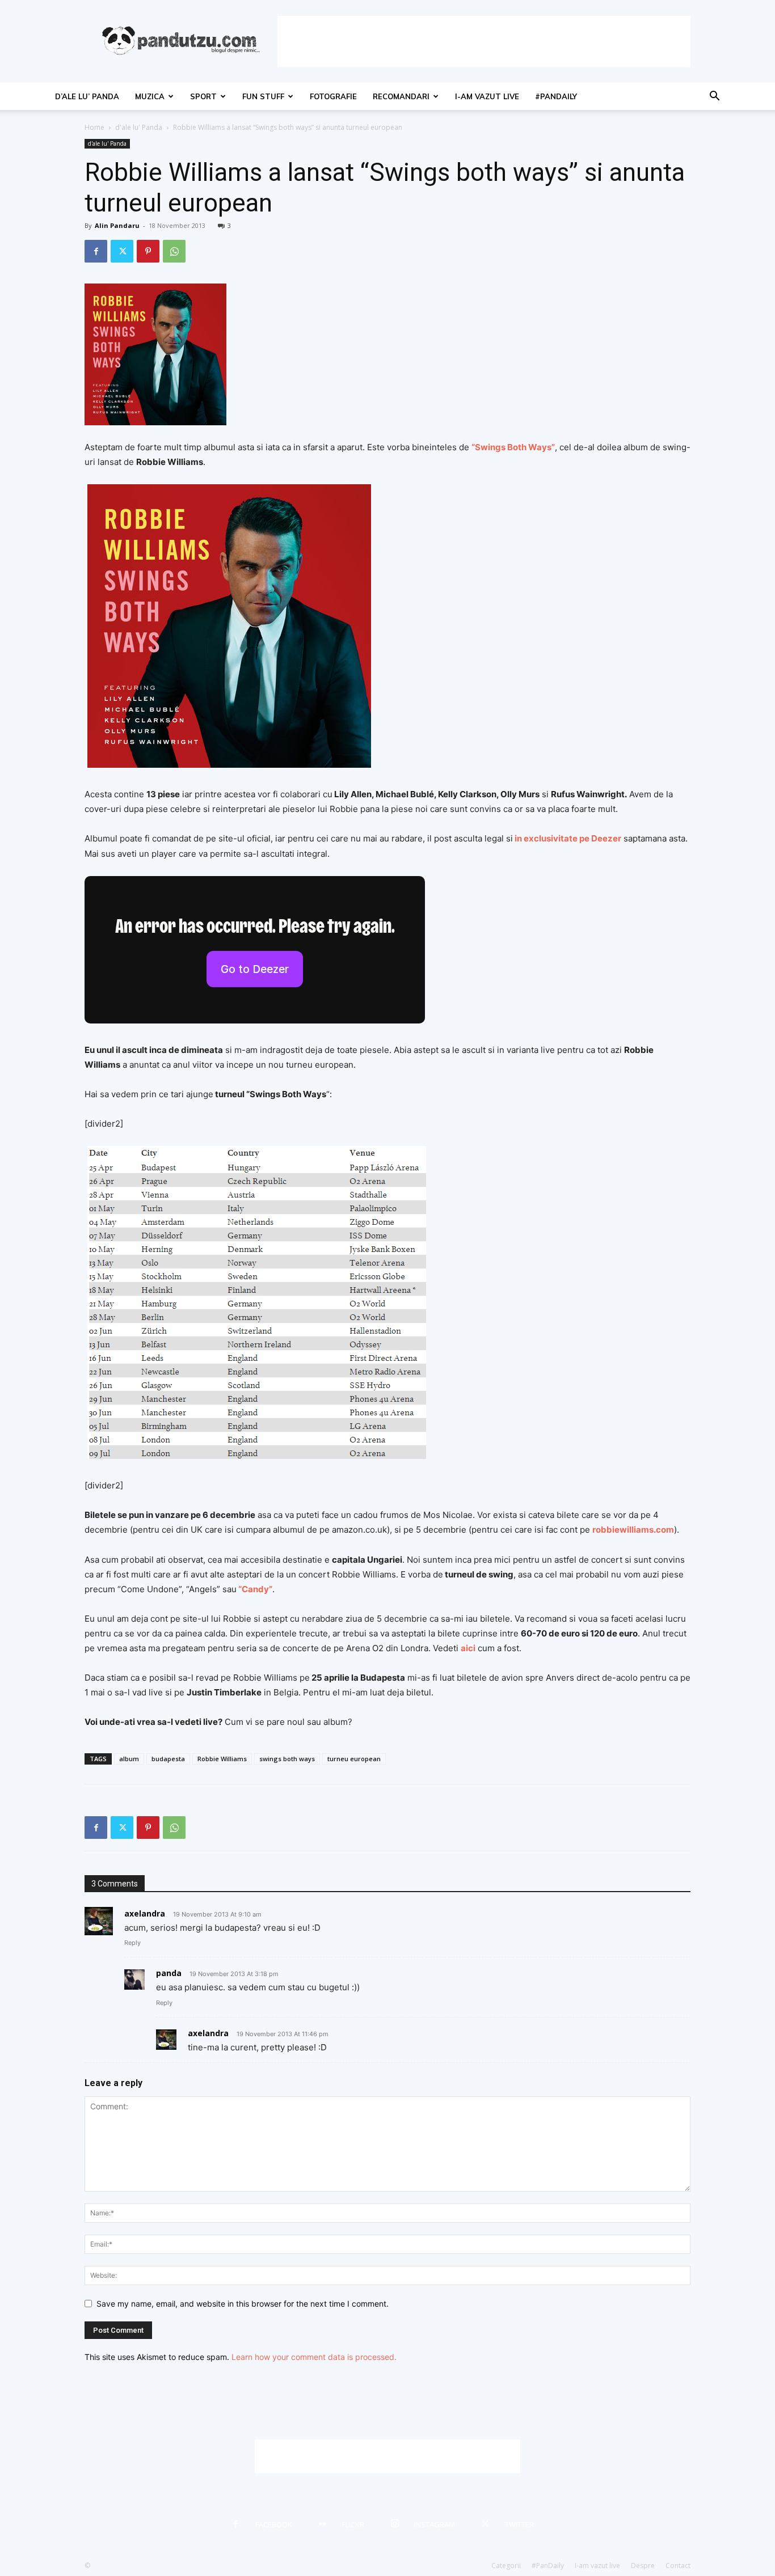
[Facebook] (96, 251)
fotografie (333, 96)
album (129, 1759)
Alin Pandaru (117, 225)
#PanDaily (556, 96)
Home (94, 127)
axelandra (145, 1913)
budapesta (168, 1759)
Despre (643, 2566)
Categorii (506, 2566)
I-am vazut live (487, 96)
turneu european (354, 1759)
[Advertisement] (484, 41)
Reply (132, 1943)
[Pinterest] (148, 251)
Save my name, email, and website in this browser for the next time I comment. (243, 2304)
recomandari (401, 96)
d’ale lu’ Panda (87, 96)
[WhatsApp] (174, 251)
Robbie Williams (222, 1759)
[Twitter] (122, 251)
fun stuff (263, 96)
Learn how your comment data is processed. (314, 2357)
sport (203, 96)
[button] (714, 97)
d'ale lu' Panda (139, 127)
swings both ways (287, 1759)
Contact (678, 2566)
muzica (150, 96)
